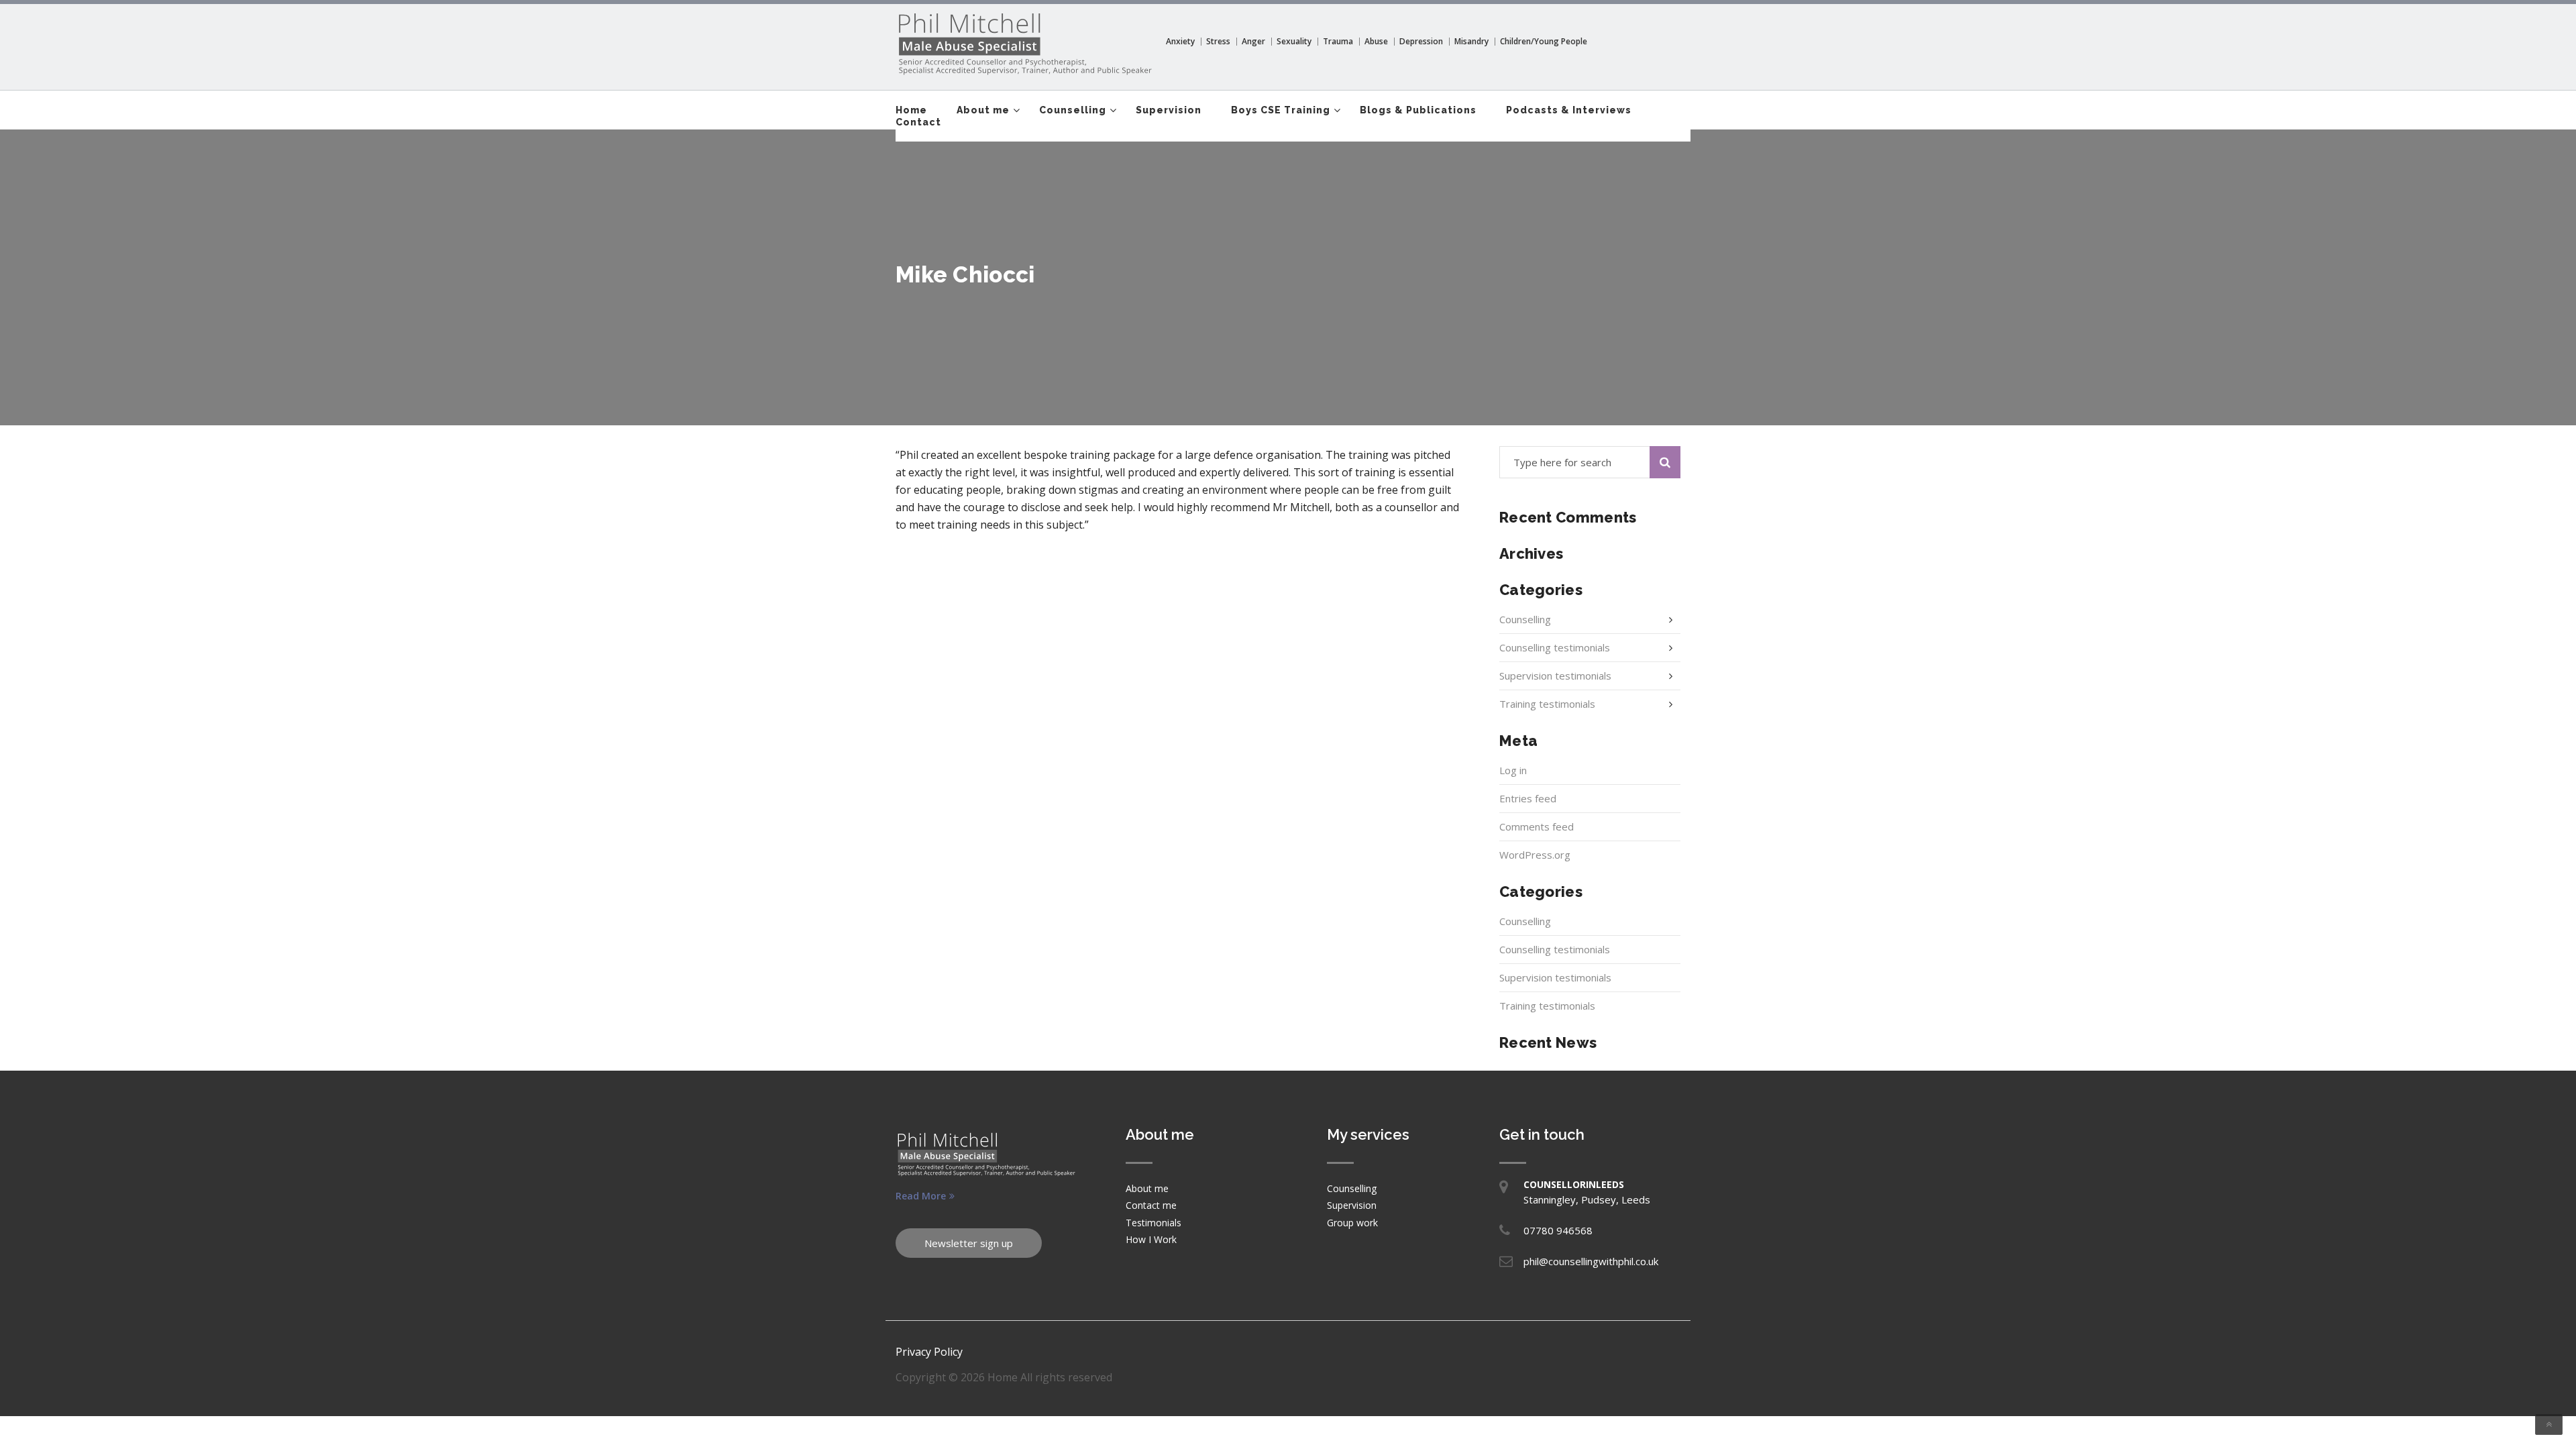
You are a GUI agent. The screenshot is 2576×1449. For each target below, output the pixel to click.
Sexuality (1294, 41)
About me (983, 110)
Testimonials (1153, 1223)
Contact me (1151, 1205)
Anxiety (1180, 41)
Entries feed (1528, 798)
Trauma (1338, 41)
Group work (1352, 1223)
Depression (1421, 41)
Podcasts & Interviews (1569, 110)
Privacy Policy (929, 1352)
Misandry (1471, 41)
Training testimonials (1547, 704)
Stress (1218, 41)
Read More (921, 1196)
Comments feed (1537, 826)
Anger (1253, 41)
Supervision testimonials (1555, 676)
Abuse (1376, 41)
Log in (1513, 770)
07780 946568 (1558, 1230)
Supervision (1169, 110)
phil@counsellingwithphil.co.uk (1591, 1261)
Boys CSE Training (1281, 110)
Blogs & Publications (1418, 110)
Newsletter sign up (969, 1243)
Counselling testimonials (1555, 647)
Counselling (1073, 110)
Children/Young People (1544, 41)
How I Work (1151, 1239)
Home (911, 110)
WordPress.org (1535, 855)
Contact (918, 122)
